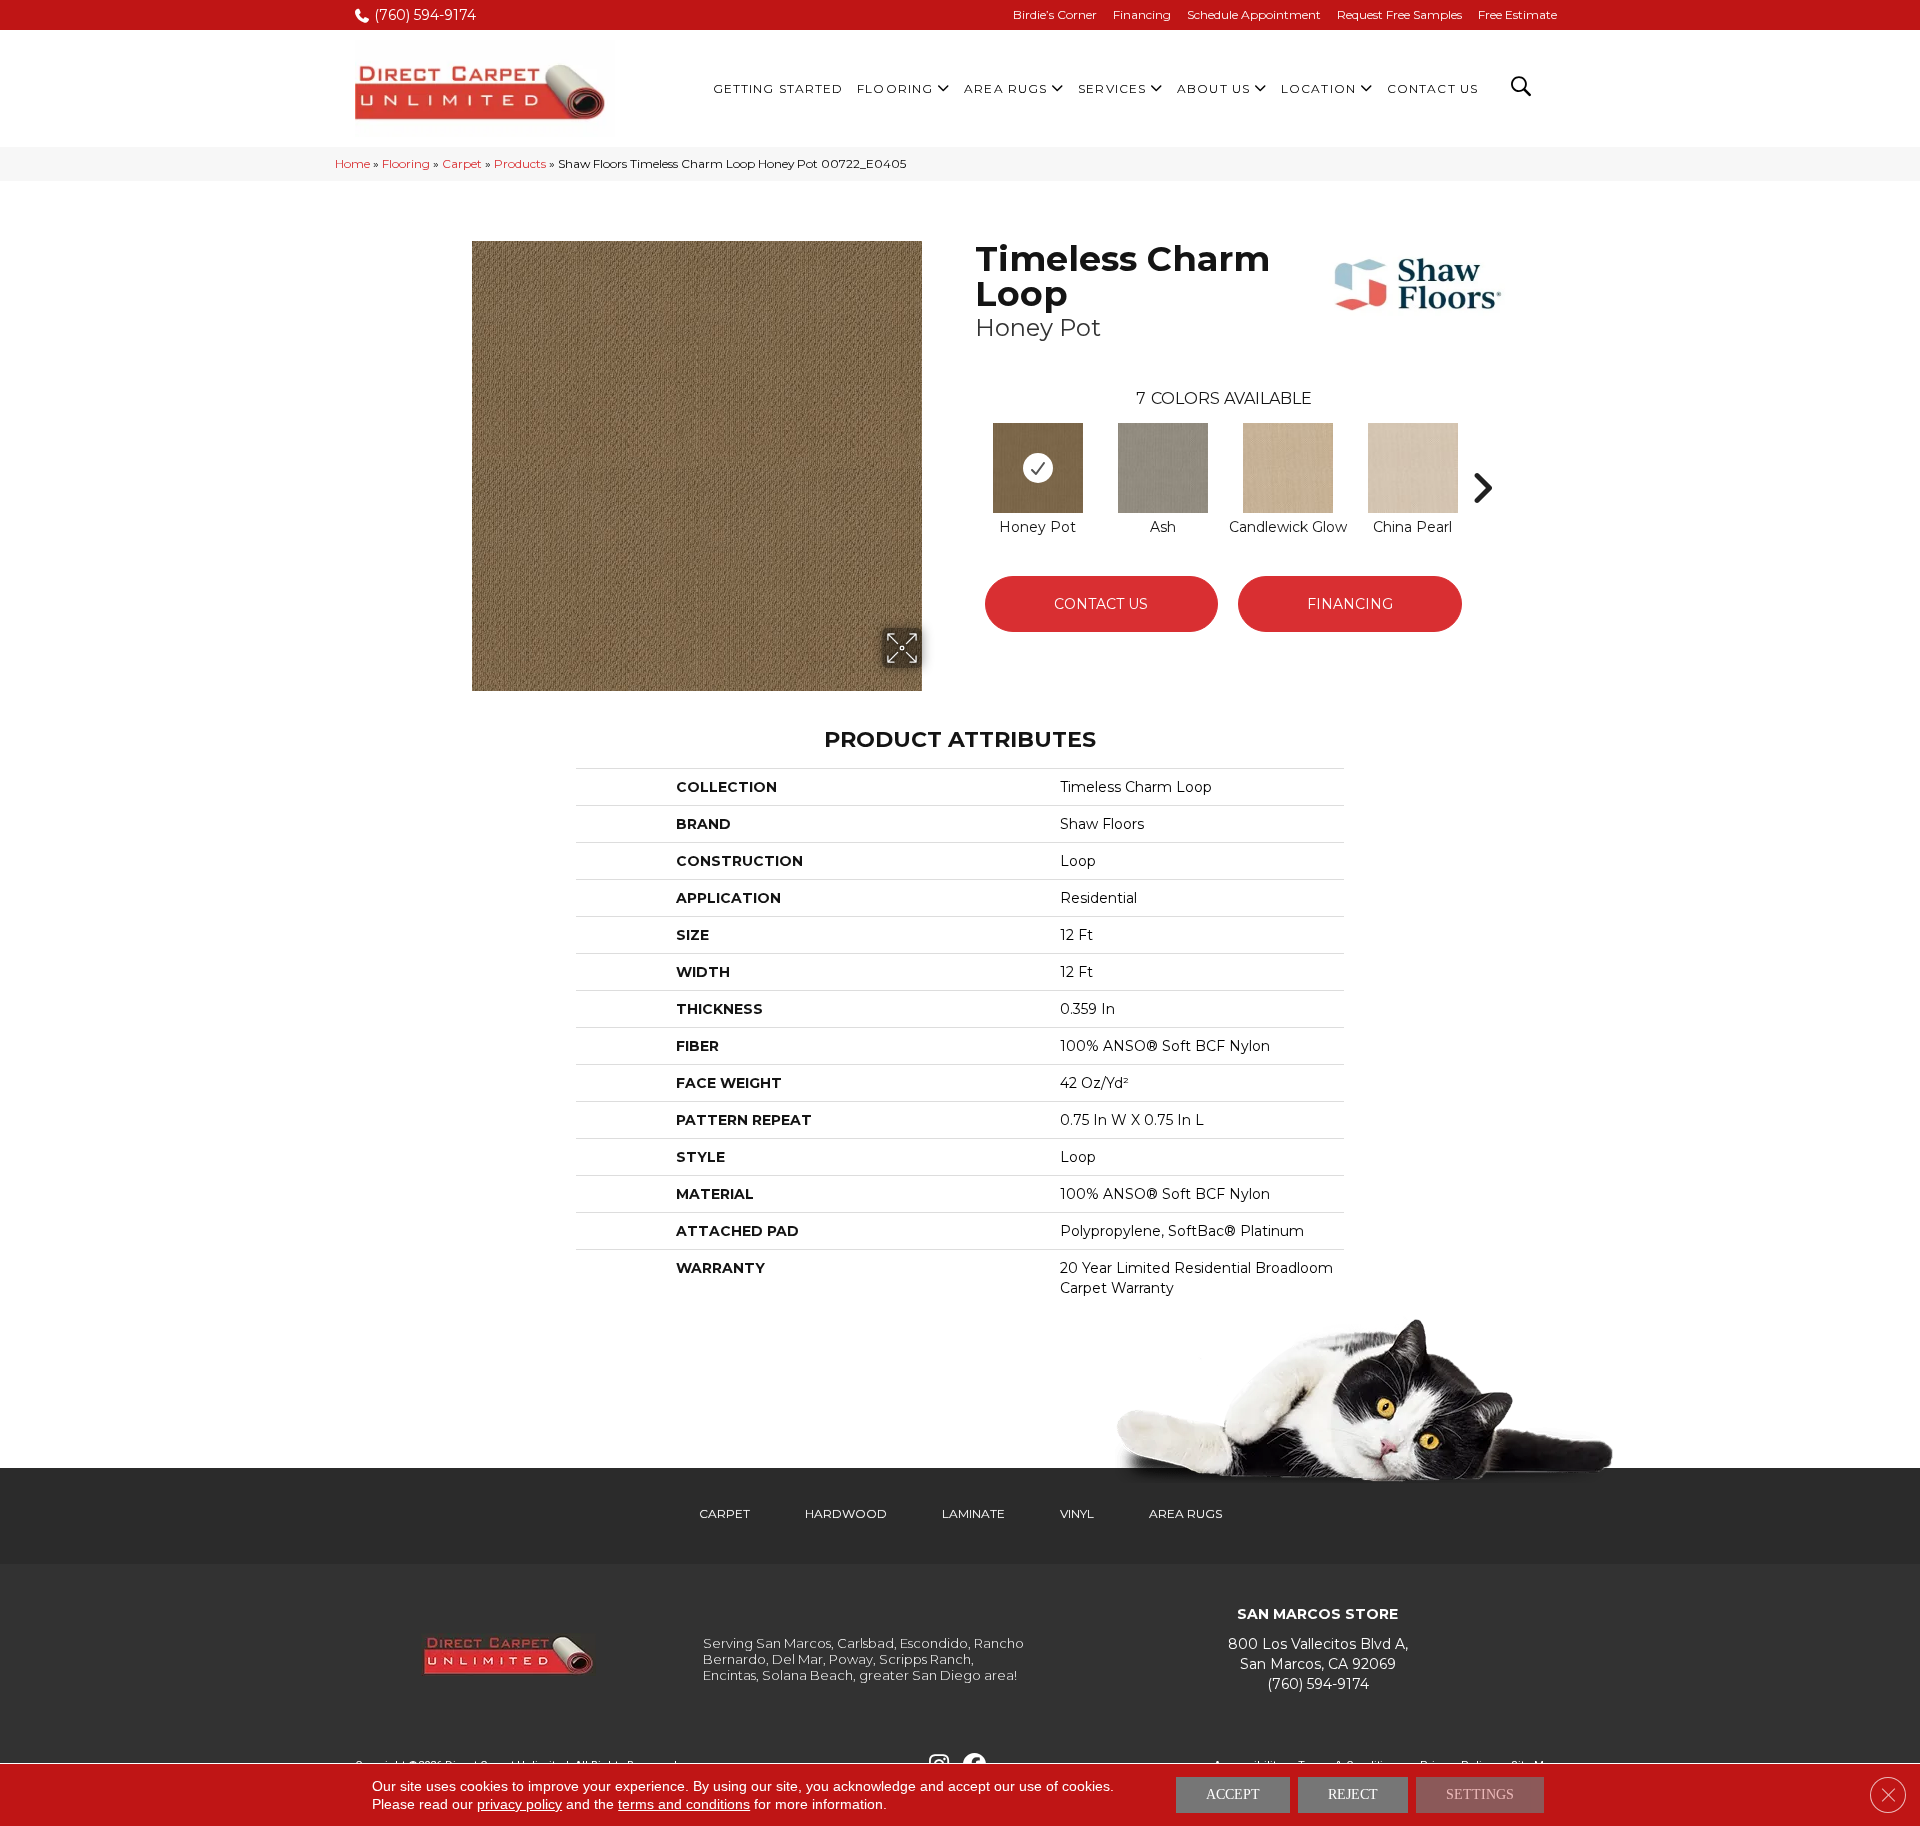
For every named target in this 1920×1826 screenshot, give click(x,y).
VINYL (1077, 1513)
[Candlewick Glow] (1288, 468)
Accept (1233, 1794)
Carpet (462, 163)
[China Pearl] (1413, 468)
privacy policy (519, 1804)
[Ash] (1163, 468)
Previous (965, 458)
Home (352, 163)
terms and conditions (684, 1804)
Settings (1480, 1794)
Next (1482, 458)
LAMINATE (973, 1513)
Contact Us (1101, 604)
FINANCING (1350, 604)
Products (520, 163)
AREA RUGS (1185, 1513)
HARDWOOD (846, 1513)
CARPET (724, 1513)
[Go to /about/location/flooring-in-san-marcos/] (1317, 1654)
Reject (1353, 1794)
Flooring (406, 163)
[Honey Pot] (1038, 468)
